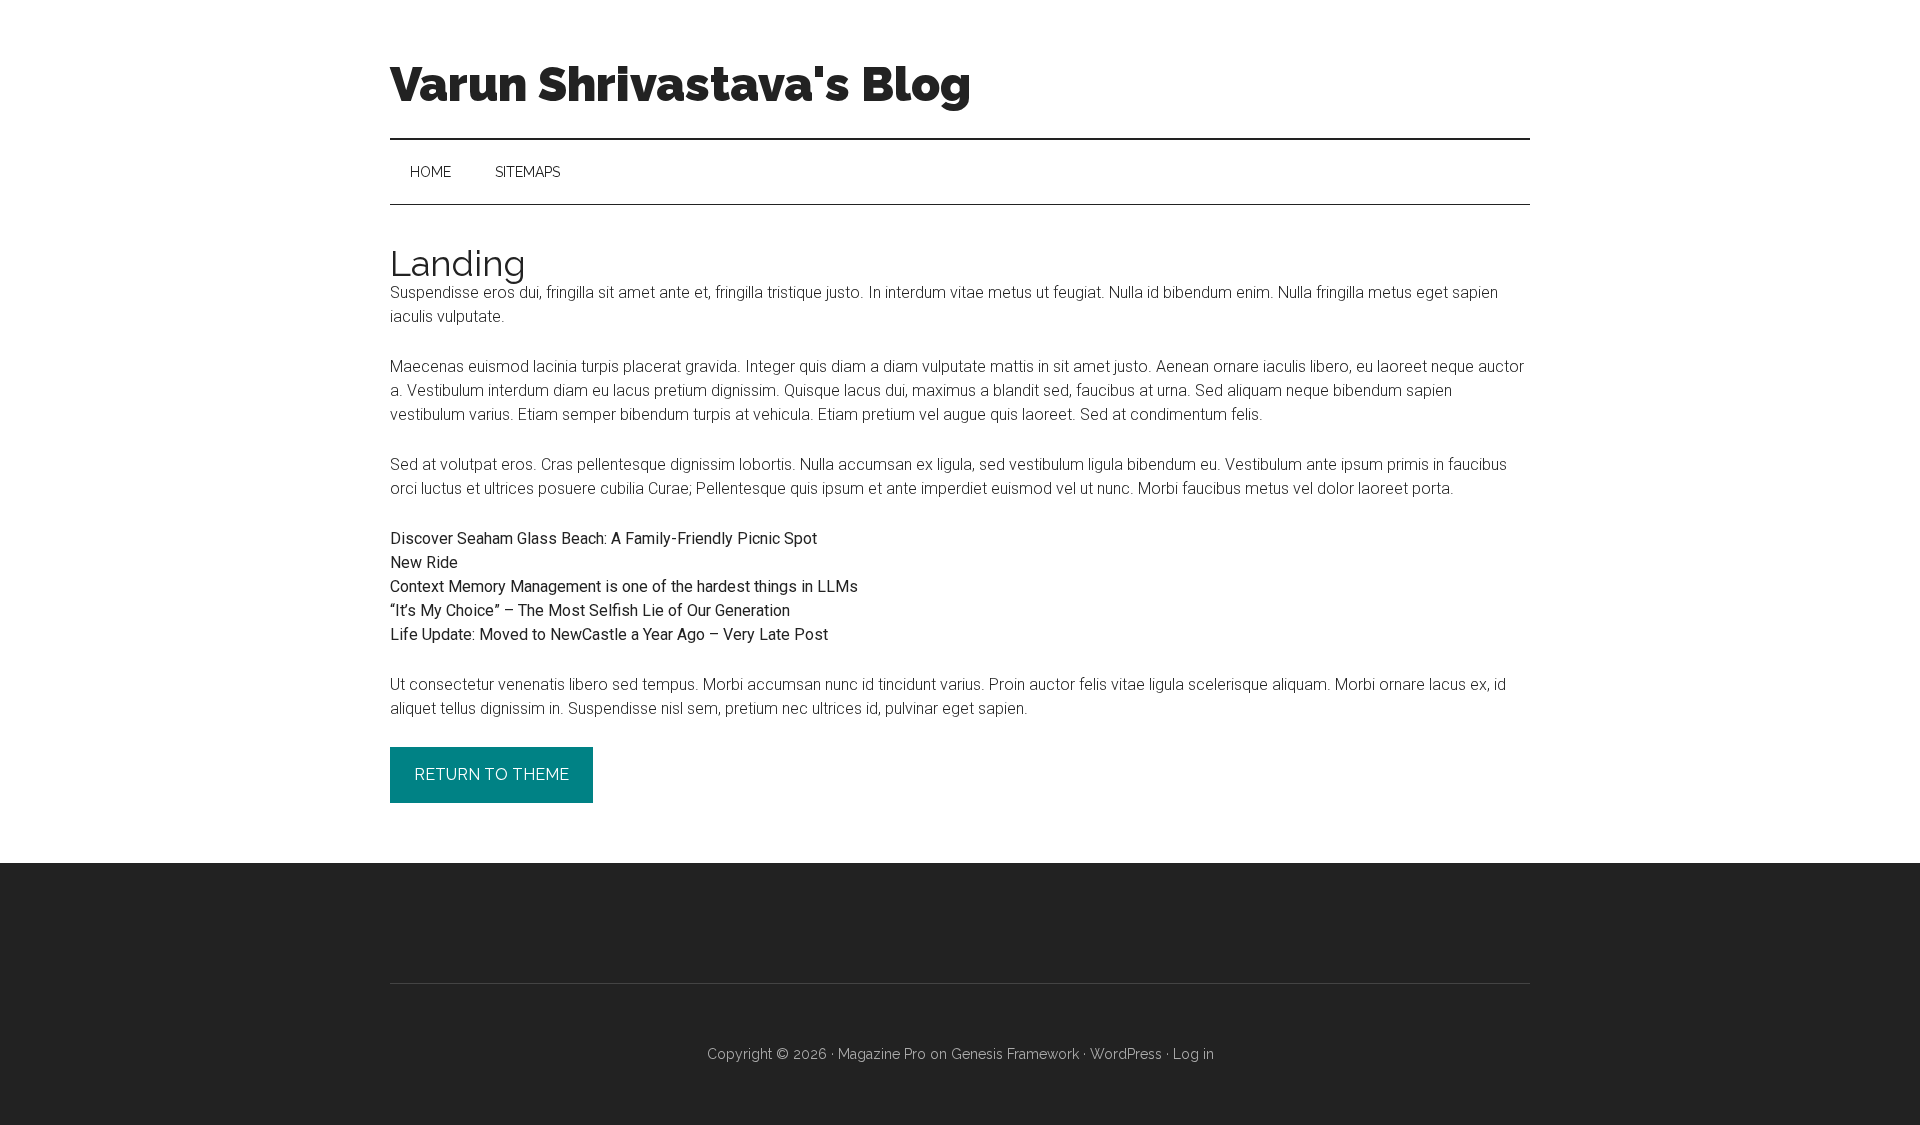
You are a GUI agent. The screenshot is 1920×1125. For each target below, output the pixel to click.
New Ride (424, 562)
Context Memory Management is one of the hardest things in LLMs (624, 586)
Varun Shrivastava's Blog (680, 84)
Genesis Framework (1015, 1054)
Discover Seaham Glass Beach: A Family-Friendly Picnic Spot (603, 538)
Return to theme (491, 774)
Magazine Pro (882, 1054)
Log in (1193, 1054)
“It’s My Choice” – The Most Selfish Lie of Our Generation (590, 610)
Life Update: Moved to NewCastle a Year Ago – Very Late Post (609, 634)
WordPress (1126, 1054)
